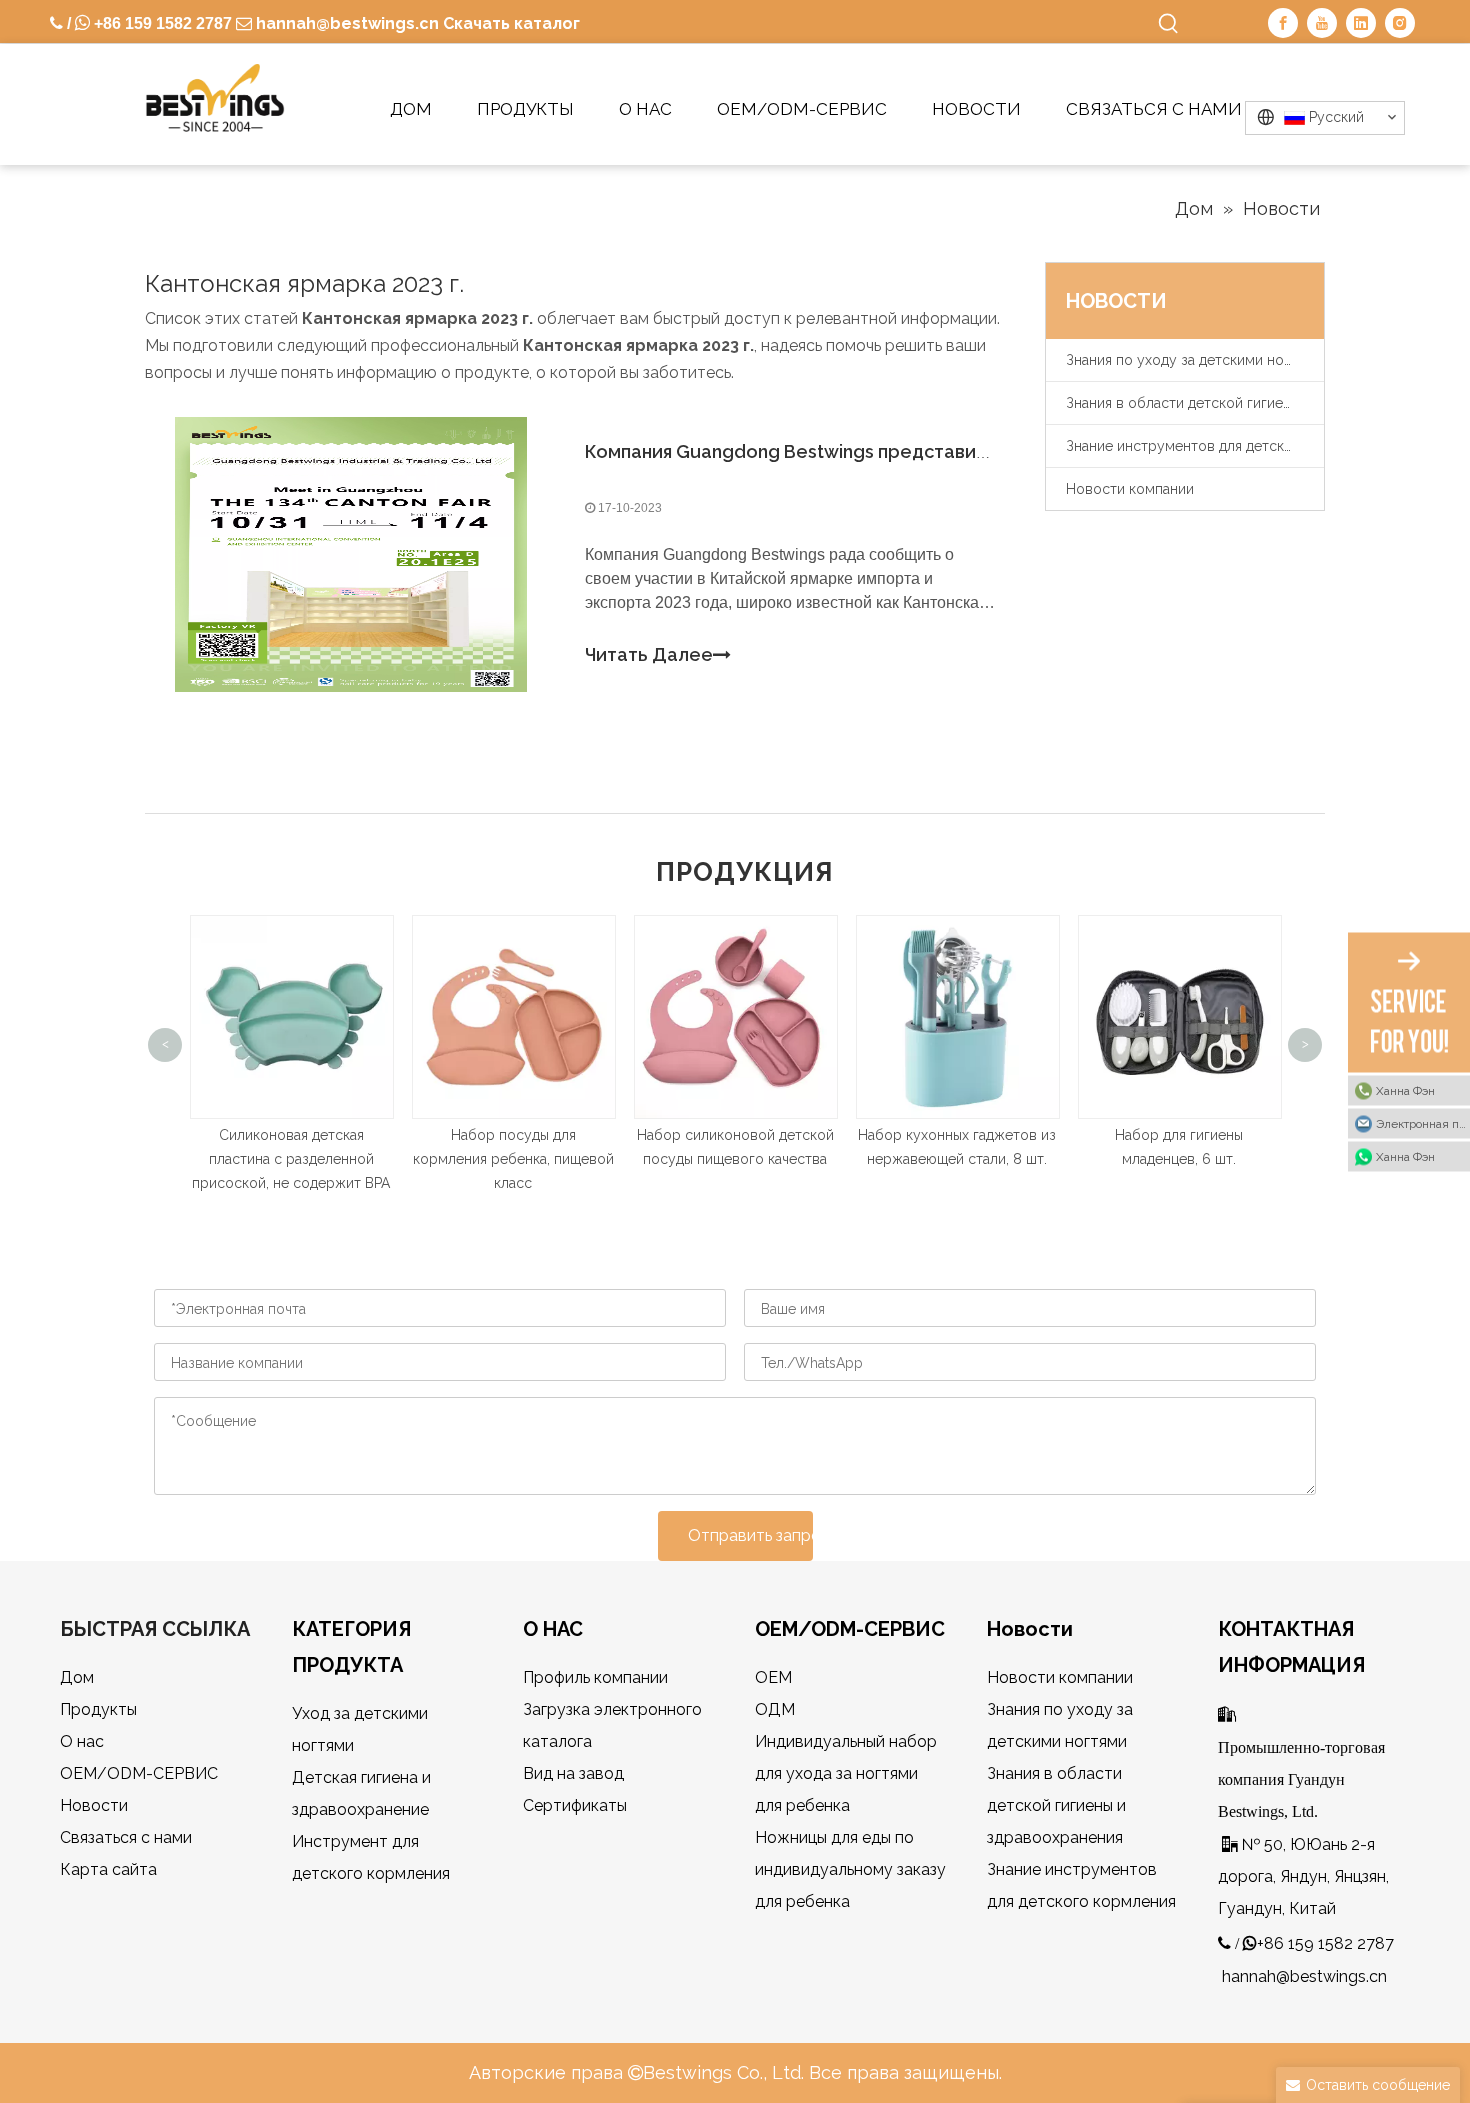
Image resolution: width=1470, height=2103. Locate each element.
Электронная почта (1423, 1123)
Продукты (98, 1709)
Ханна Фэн (1405, 1090)
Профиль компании (595, 1677)
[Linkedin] (1361, 23)
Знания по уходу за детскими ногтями (1194, 360)
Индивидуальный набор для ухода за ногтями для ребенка (846, 1773)
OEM (773, 1677)
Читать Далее (649, 654)
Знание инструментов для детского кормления (1195, 446)
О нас (82, 1741)
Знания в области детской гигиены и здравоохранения (1195, 403)
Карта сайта (108, 1869)
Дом (77, 1677)
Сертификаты (575, 1805)
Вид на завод (573, 1773)
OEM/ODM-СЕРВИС (139, 1773)
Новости (94, 1805)
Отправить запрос (750, 1535)
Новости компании (1130, 489)
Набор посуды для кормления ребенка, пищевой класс (513, 1159)
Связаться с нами (126, 1837)
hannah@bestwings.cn (345, 23)
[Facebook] (1283, 23)
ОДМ (775, 1709)
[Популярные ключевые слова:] (1169, 24)
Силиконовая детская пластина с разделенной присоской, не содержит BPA (291, 1159)
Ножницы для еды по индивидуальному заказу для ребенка (850, 1869)
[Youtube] (1322, 23)
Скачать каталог (511, 23)
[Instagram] (1400, 23)
